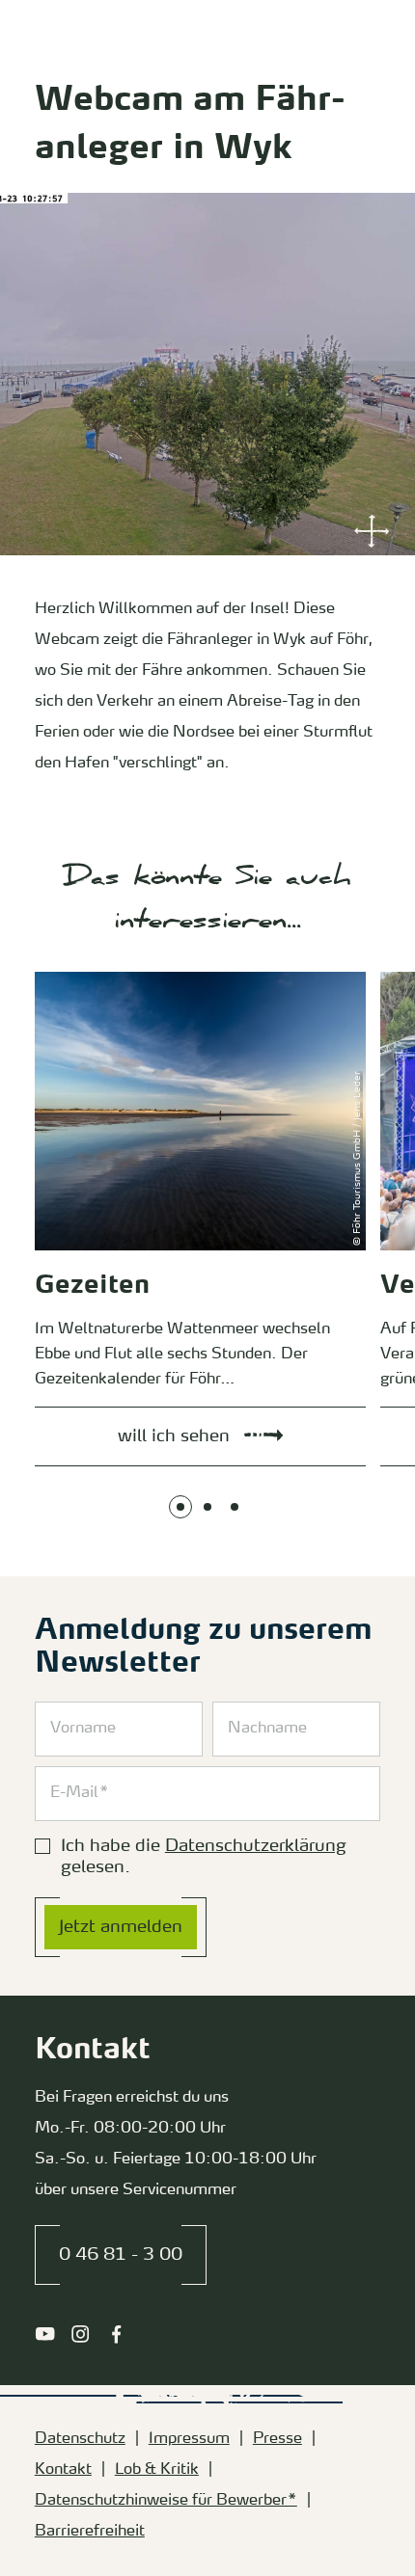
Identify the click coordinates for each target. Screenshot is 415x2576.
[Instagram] (81, 2334)
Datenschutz (80, 2439)
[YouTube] (45, 2334)
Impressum (189, 2439)
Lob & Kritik (157, 2470)
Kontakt (63, 2470)
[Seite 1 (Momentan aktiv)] (180, 1507)
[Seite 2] (207, 1507)
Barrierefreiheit (90, 2532)
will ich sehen (55, 976)
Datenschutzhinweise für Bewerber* (166, 2501)
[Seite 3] (235, 1507)
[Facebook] (116, 2334)
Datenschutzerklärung (256, 1846)
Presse (277, 2439)
